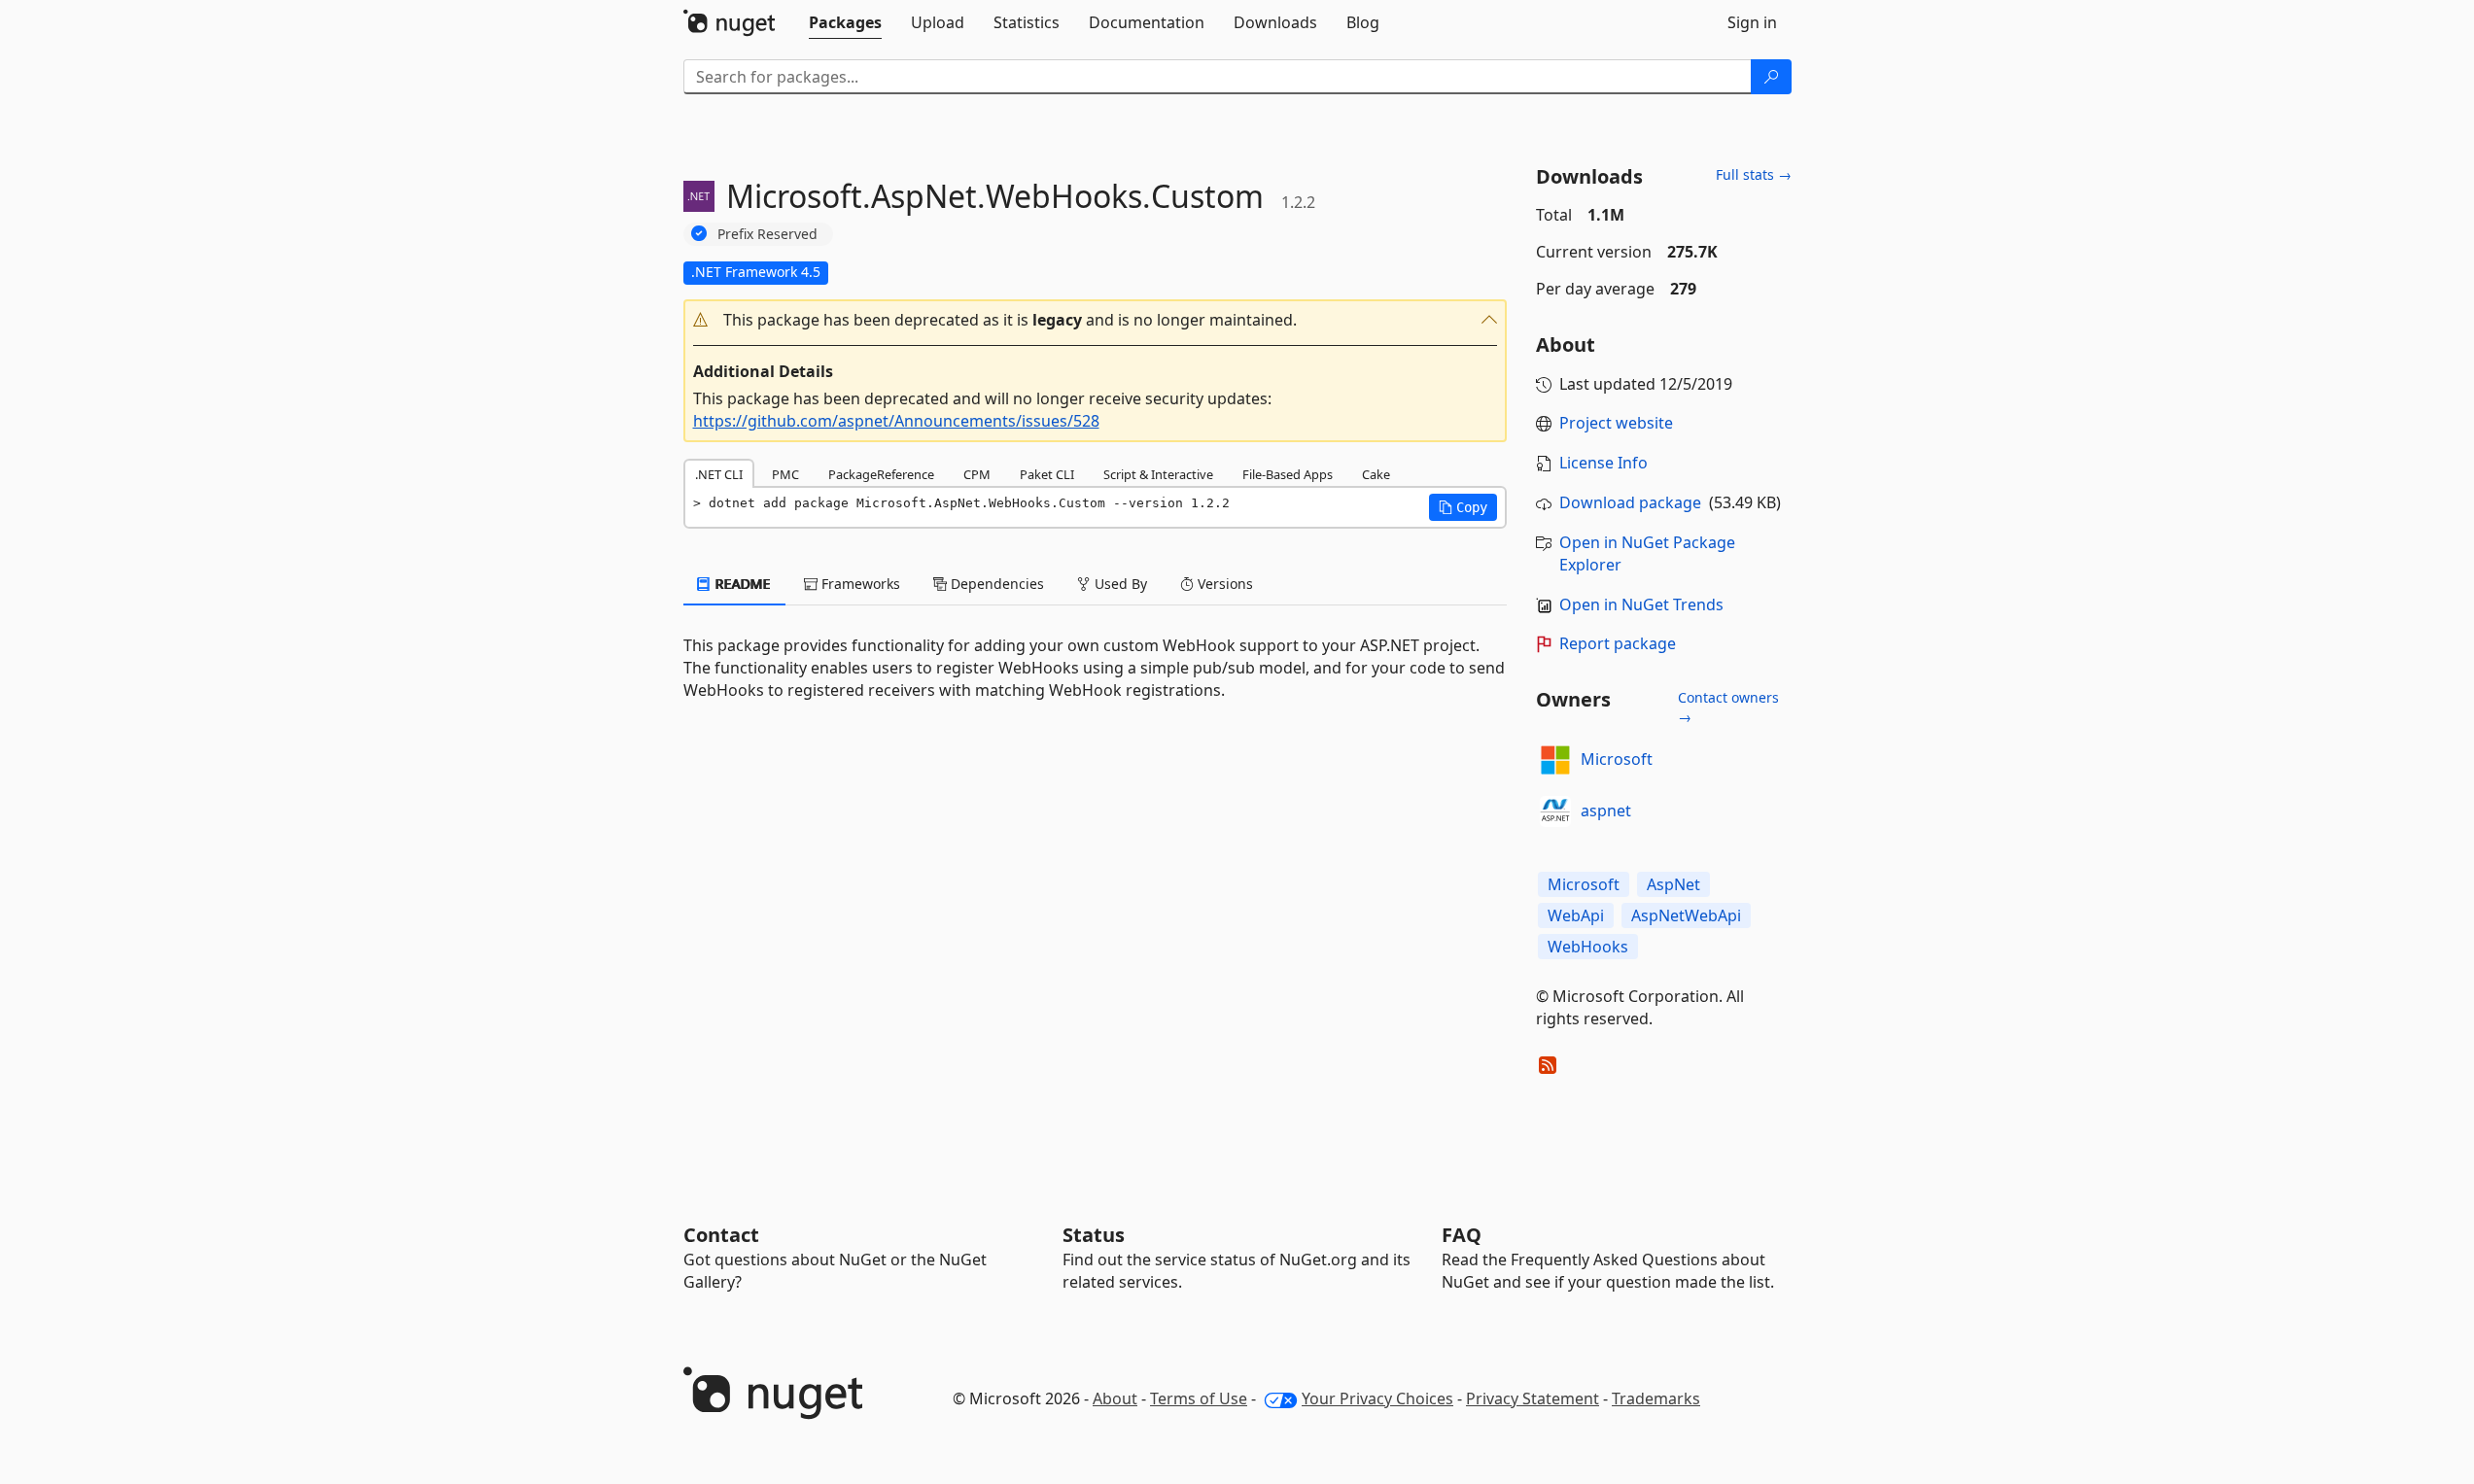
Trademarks (1656, 1398)
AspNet (1673, 884)
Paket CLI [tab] (1047, 474)
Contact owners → (1728, 707)
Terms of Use (1199, 1398)
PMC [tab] (785, 474)
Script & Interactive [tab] (1158, 474)
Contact (721, 1235)
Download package (1630, 502)
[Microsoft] (1555, 760)
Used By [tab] (1119, 584)
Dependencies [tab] (995, 584)
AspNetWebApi (1686, 915)
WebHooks (1588, 947)
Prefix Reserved (767, 234)
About (1115, 1398)
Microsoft (1617, 759)
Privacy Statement (1533, 1398)
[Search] (1771, 77)
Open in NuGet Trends (1641, 604)
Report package (1618, 643)
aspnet (1606, 811)
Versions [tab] (1223, 584)
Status (1094, 1235)
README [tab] (741, 584)
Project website (1616, 423)
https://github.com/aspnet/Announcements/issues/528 (896, 421)
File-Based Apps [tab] (1288, 474)
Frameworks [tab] (859, 584)
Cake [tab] (1376, 474)
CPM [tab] (977, 474)
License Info (1603, 463)
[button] (1096, 320)
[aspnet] (1555, 811)
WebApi (1576, 915)
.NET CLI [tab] (719, 474)
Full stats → (1754, 174)
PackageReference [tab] (881, 474)
